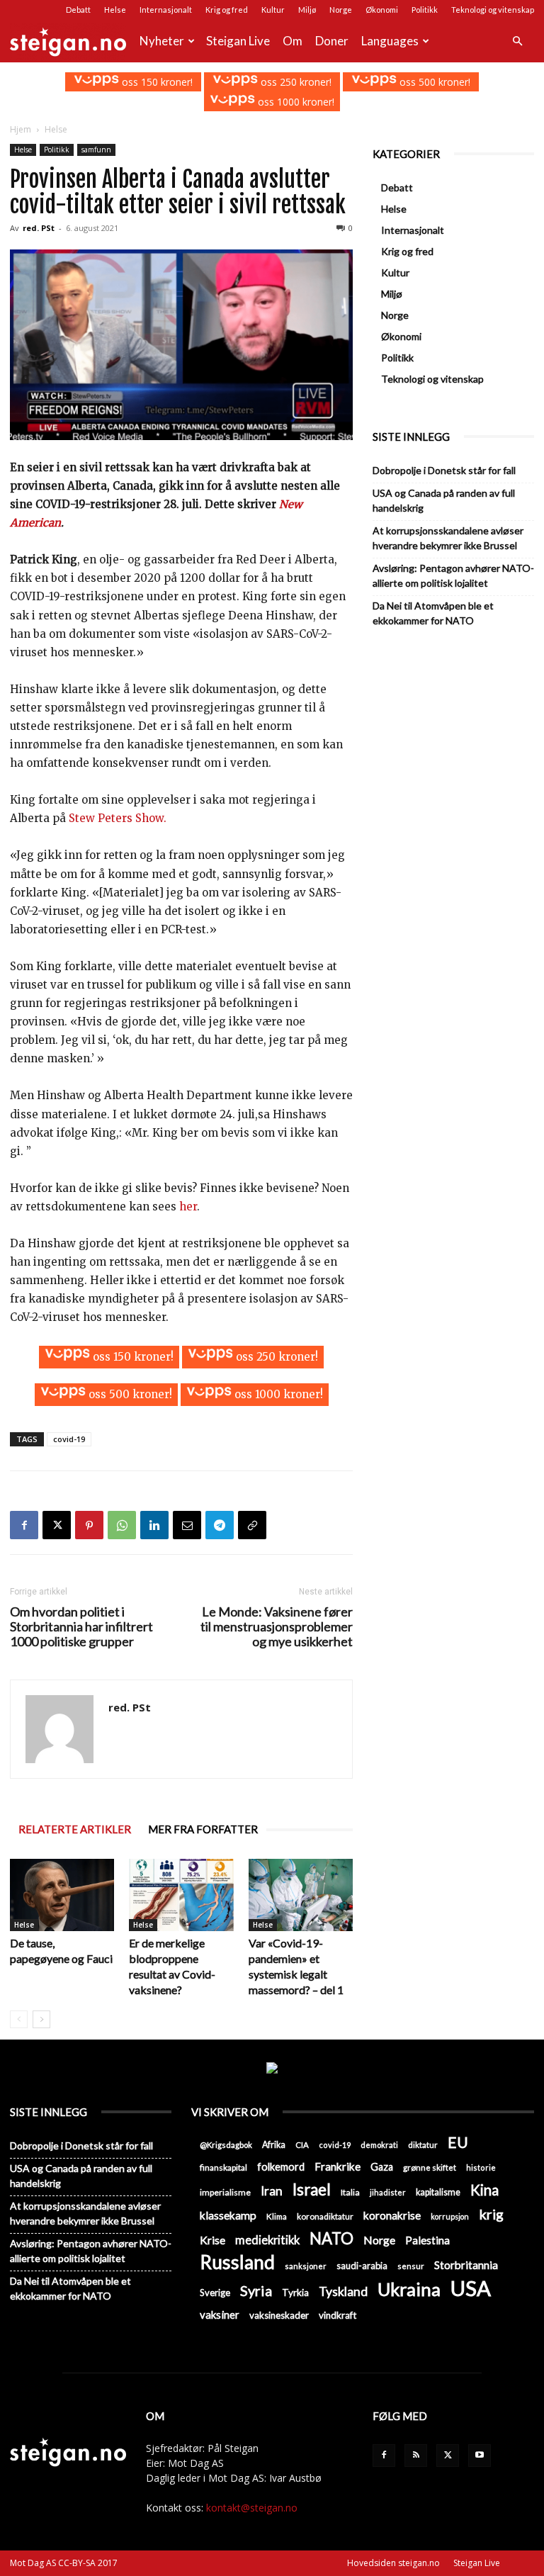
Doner (332, 41)
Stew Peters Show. (118, 818)
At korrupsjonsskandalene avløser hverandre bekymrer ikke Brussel (448, 538)
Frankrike (338, 2166)
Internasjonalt (166, 10)
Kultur (273, 10)
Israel (312, 2189)
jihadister (388, 2192)
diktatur (423, 2145)
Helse (115, 10)
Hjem (21, 129)
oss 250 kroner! (295, 82)
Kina (484, 2190)
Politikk (425, 10)
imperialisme (225, 2192)
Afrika (274, 2145)
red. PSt (39, 228)
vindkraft (338, 2315)
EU (458, 2143)
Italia (350, 2192)
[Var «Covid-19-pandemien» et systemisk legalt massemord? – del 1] (301, 1895)
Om (293, 41)
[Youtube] (480, 2456)
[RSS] (416, 2456)
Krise (212, 2240)
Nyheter (162, 41)
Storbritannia (466, 2265)
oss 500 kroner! (433, 82)
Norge (341, 10)
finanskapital (223, 2167)
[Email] (187, 1525)
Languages (390, 41)
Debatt (78, 10)
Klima (277, 2216)
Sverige (215, 2293)
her (188, 1207)
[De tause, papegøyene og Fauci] (62, 1895)
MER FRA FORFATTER (203, 1829)
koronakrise (392, 2215)
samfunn (96, 150)
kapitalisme (438, 2192)
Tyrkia (295, 2293)
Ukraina (409, 2289)
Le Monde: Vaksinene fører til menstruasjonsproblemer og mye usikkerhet (277, 1627)
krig (491, 2214)
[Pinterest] (89, 1525)
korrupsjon (450, 2216)
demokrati (379, 2145)
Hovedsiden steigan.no (393, 2563)
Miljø (307, 10)
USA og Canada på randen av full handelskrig (444, 500)
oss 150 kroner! (156, 82)
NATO (331, 2238)
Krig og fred (227, 10)
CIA (302, 2145)
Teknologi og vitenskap (493, 10)
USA (471, 2288)
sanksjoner (306, 2266)
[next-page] (41, 2019)
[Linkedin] (154, 1525)
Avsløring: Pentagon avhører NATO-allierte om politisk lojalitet (453, 575)
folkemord (281, 2167)
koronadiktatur (325, 2216)
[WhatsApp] (122, 1525)
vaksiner (220, 2315)
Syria (256, 2291)
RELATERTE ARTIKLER (75, 1829)
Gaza (382, 2167)
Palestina (427, 2240)
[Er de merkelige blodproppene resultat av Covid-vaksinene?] (181, 1895)
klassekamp (228, 2215)
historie (481, 2167)
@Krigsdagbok (226, 2145)
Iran (272, 2191)
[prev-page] (19, 2019)
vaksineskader (279, 2315)
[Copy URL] (252, 1525)
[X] (57, 1525)
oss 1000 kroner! (295, 102)
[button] (517, 41)
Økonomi (382, 10)
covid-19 (69, 1439)
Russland (237, 2262)
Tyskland (343, 2291)
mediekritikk (267, 2240)
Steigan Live (238, 41)
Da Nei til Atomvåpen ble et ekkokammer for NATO (433, 613)
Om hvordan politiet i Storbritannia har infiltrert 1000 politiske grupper (81, 1627)
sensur (411, 2266)
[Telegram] (220, 1525)
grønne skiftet (430, 2167)
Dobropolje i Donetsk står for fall (444, 470)
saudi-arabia (362, 2266)
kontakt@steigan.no (252, 2508)
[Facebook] (24, 1525)
